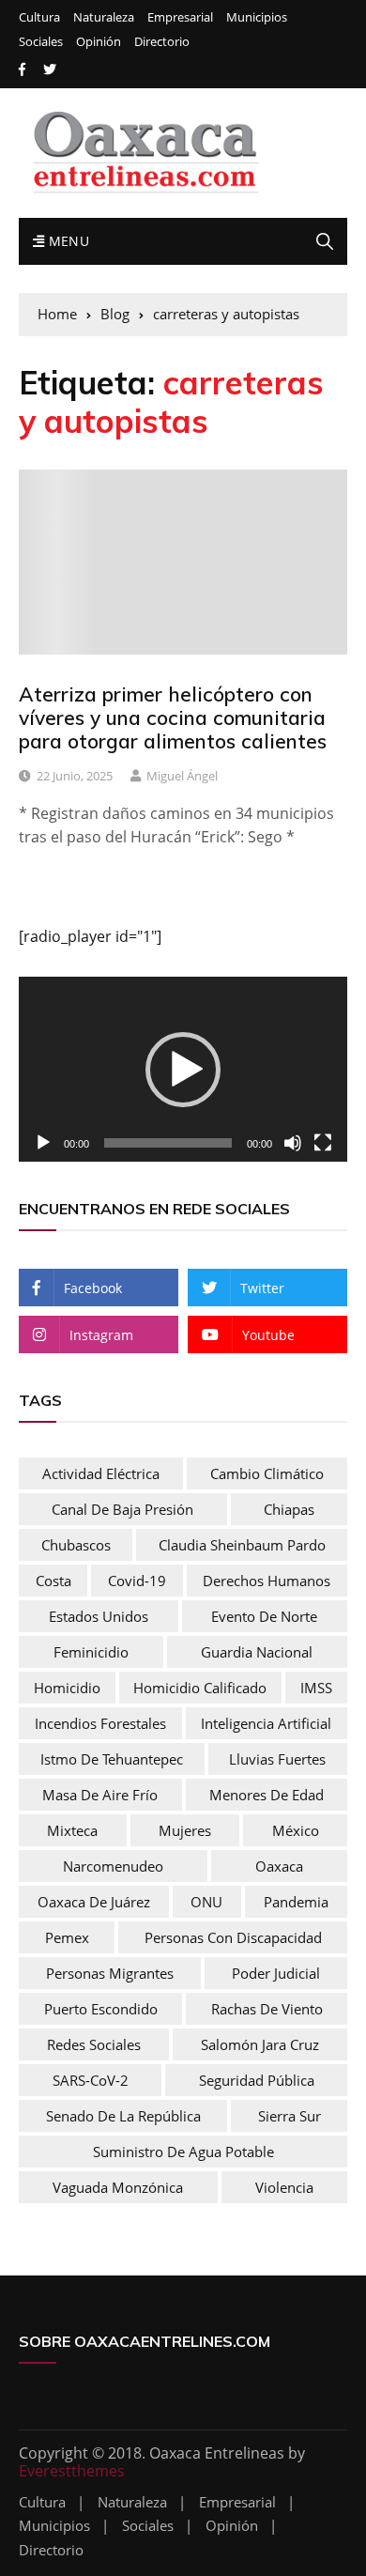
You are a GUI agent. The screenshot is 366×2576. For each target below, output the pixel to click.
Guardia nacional (257, 1652)
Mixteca (72, 1830)
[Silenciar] (293, 1143)
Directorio (162, 42)
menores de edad (267, 1795)
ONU (206, 1902)
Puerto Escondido (101, 2009)
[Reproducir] (43, 1143)
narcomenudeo (113, 1866)
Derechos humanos (267, 1581)
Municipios (257, 17)
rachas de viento (267, 2009)
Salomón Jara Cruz (260, 2044)
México (296, 1830)
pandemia (296, 1902)
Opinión (99, 42)
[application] (183, 1069)
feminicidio (91, 1652)
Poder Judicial (276, 1973)
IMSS (316, 1688)
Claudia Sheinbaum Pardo (242, 1545)
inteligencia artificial (266, 1723)
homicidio (67, 1688)
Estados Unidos (99, 1616)
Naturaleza (104, 17)
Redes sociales (94, 2044)
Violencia (284, 2187)
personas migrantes (110, 1973)
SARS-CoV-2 (91, 2080)
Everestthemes (72, 2471)
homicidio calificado (200, 1688)
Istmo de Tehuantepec (112, 1759)
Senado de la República (123, 2116)
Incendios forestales (100, 1723)
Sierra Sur (290, 2116)
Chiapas (289, 1509)
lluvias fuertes (277, 1759)
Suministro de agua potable (183, 2152)
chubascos (76, 1545)
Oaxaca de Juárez (94, 1902)
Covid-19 (137, 1581)
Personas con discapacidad (233, 1937)
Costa (53, 1581)
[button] (183, 1070)
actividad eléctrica (101, 1473)
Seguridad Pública (257, 2080)
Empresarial (180, 17)
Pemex (67, 1937)
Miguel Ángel (182, 776)
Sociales (41, 42)
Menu (67, 241)
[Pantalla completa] (323, 1143)
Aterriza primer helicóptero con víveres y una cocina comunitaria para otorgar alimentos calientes (173, 717)
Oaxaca (279, 1866)
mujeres (185, 1830)
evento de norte (264, 1616)
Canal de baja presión (122, 1509)
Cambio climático (267, 1473)
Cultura (39, 17)
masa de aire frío (100, 1795)
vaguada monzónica (118, 2187)
